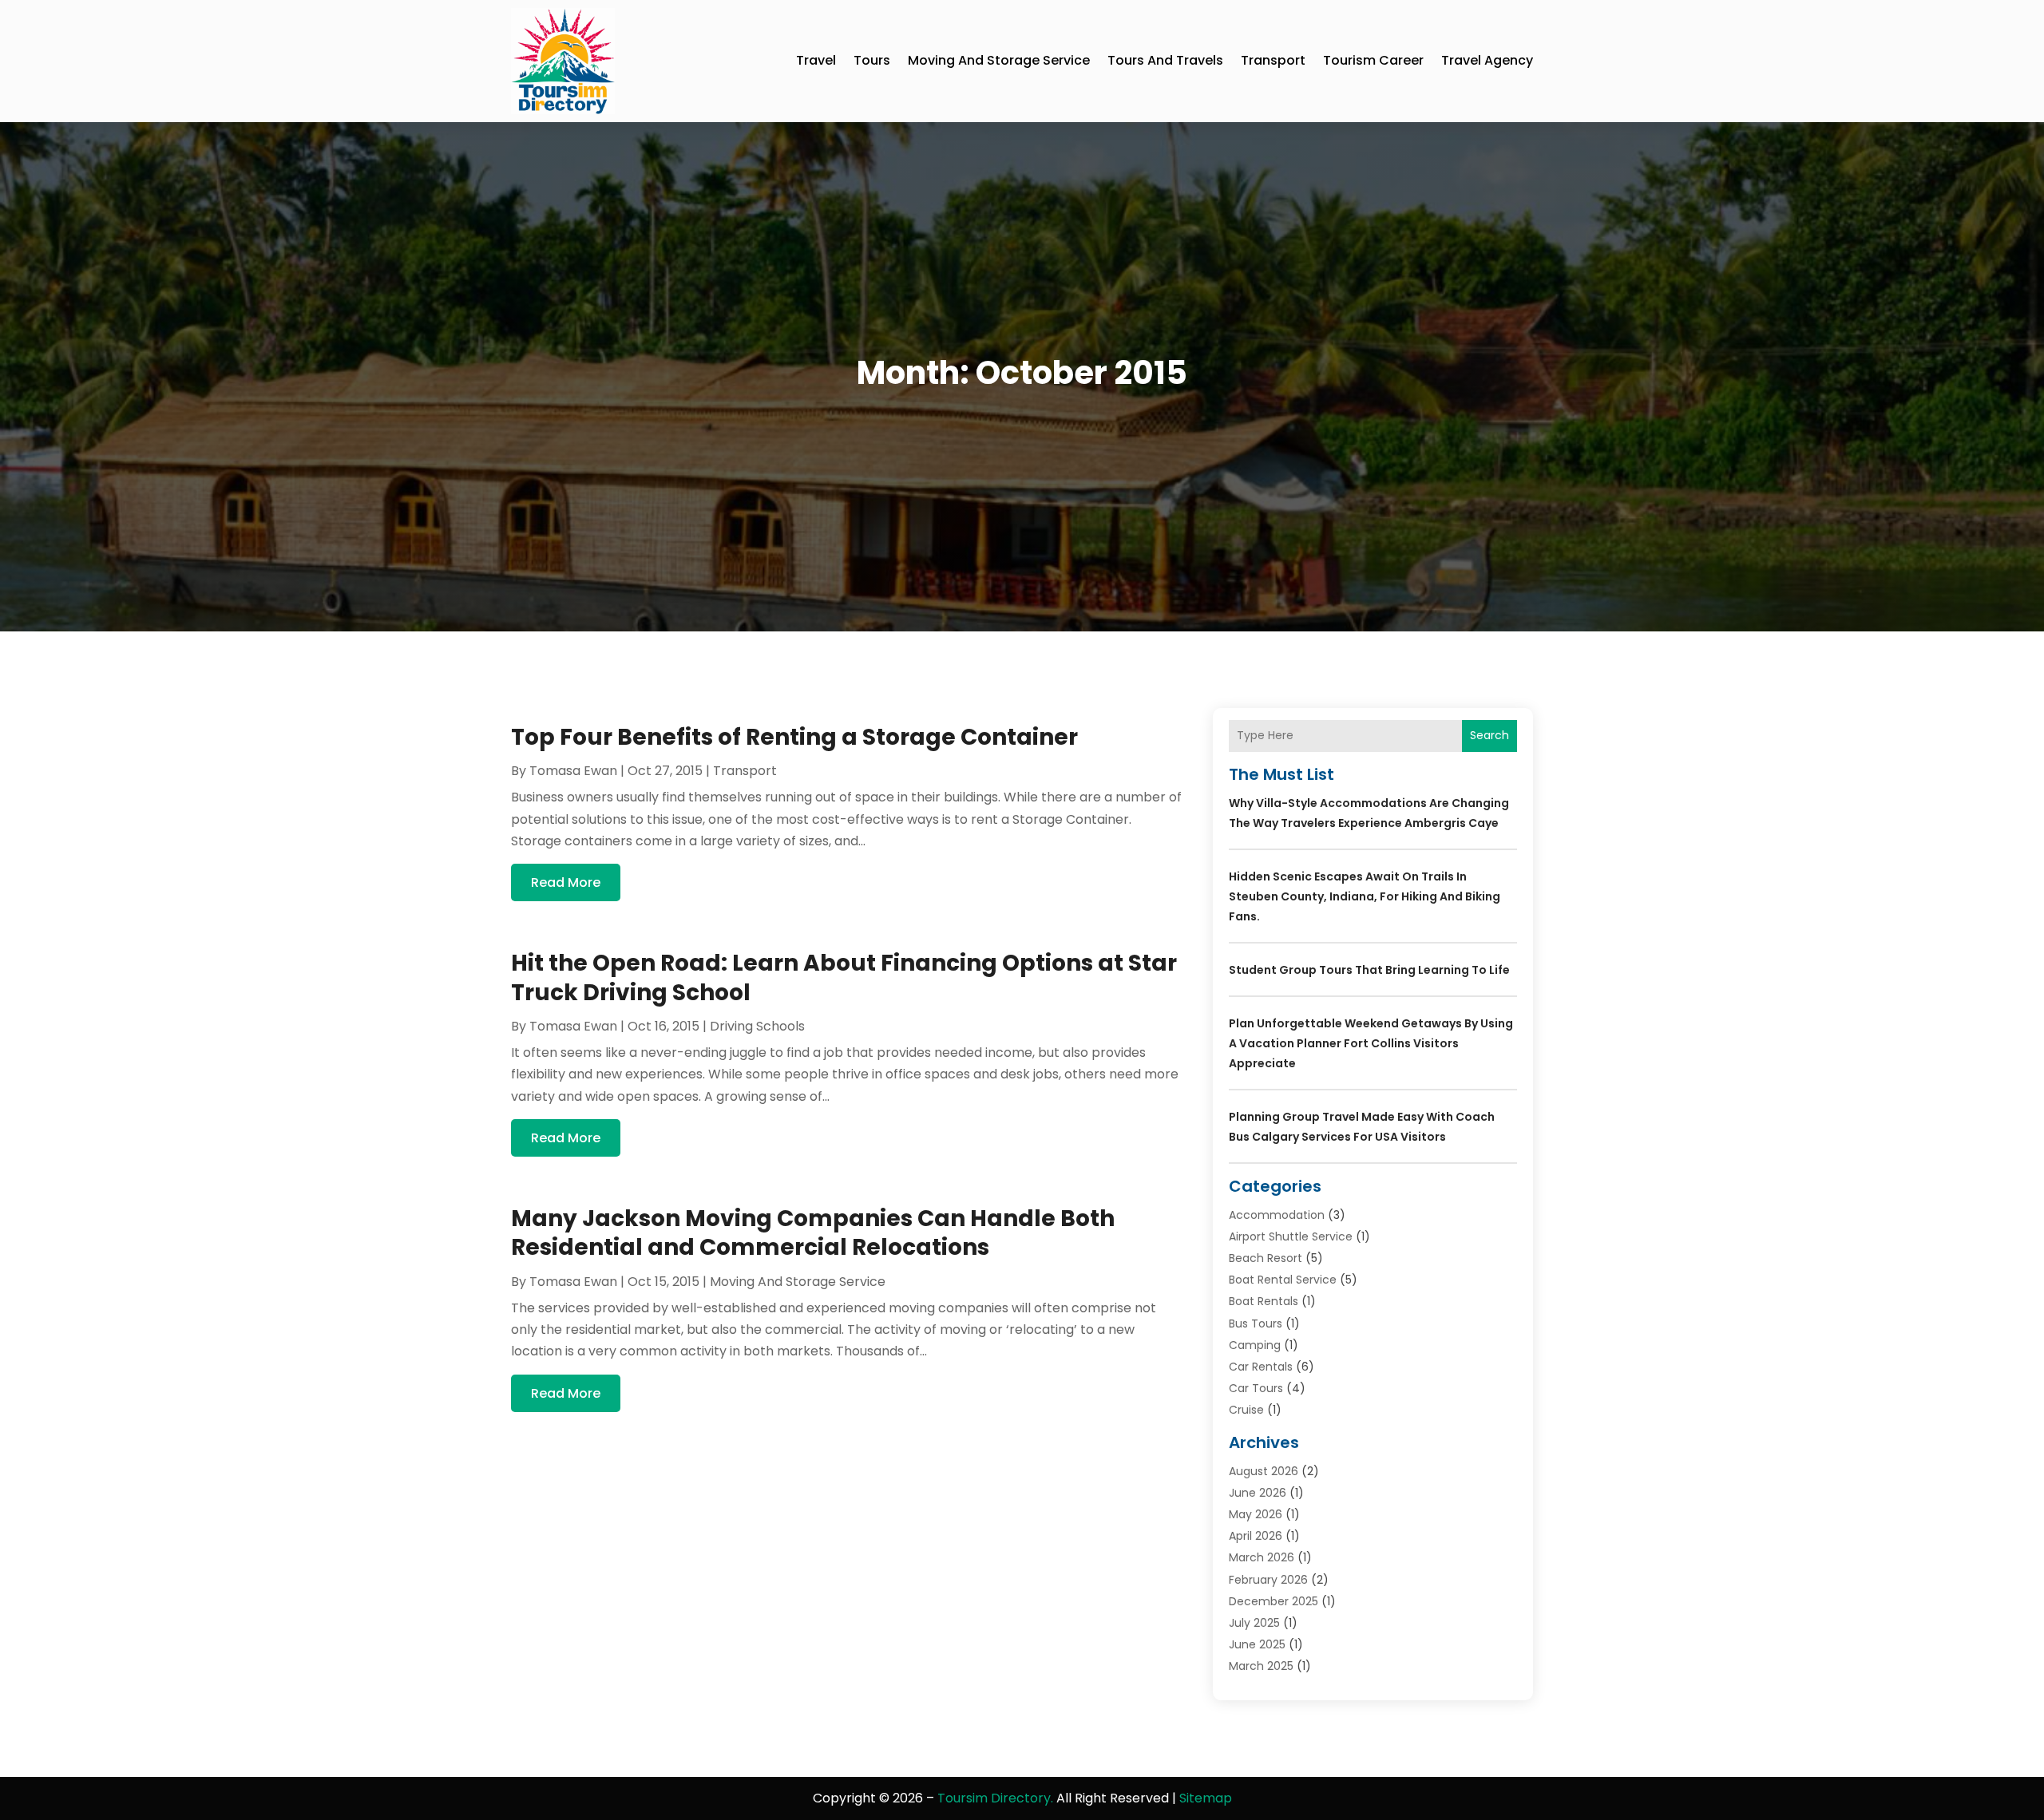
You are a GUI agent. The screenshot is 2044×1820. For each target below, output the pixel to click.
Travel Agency (1487, 60)
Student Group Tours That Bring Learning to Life (1369, 970)
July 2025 (1254, 1623)
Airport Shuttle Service (1291, 1236)
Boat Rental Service (1283, 1280)
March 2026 (1262, 1557)
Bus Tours (1256, 1323)
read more (566, 882)
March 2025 (1261, 1666)
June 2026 (1258, 1493)
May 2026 (1256, 1514)
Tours (872, 60)
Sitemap (1206, 1798)
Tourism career (1373, 60)
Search (1489, 735)
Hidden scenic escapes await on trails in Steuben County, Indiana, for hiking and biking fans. (1365, 896)
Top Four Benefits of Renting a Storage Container (794, 737)
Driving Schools (757, 1026)
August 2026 (1264, 1471)
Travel (816, 60)
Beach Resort (1266, 1258)
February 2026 (1268, 1580)
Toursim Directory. (995, 1798)
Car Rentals (1261, 1367)
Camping (1255, 1345)
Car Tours (1256, 1388)
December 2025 (1274, 1601)
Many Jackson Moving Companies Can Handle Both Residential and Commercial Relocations (813, 1233)
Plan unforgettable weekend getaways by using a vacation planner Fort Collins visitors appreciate (1371, 1043)
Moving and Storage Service (999, 60)
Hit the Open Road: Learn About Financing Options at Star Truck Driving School (844, 977)
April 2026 (1256, 1536)
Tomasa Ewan (573, 771)
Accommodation (1277, 1215)
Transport (1273, 60)
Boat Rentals (1264, 1301)
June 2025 (1257, 1644)
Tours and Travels (1165, 60)
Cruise (1246, 1410)
